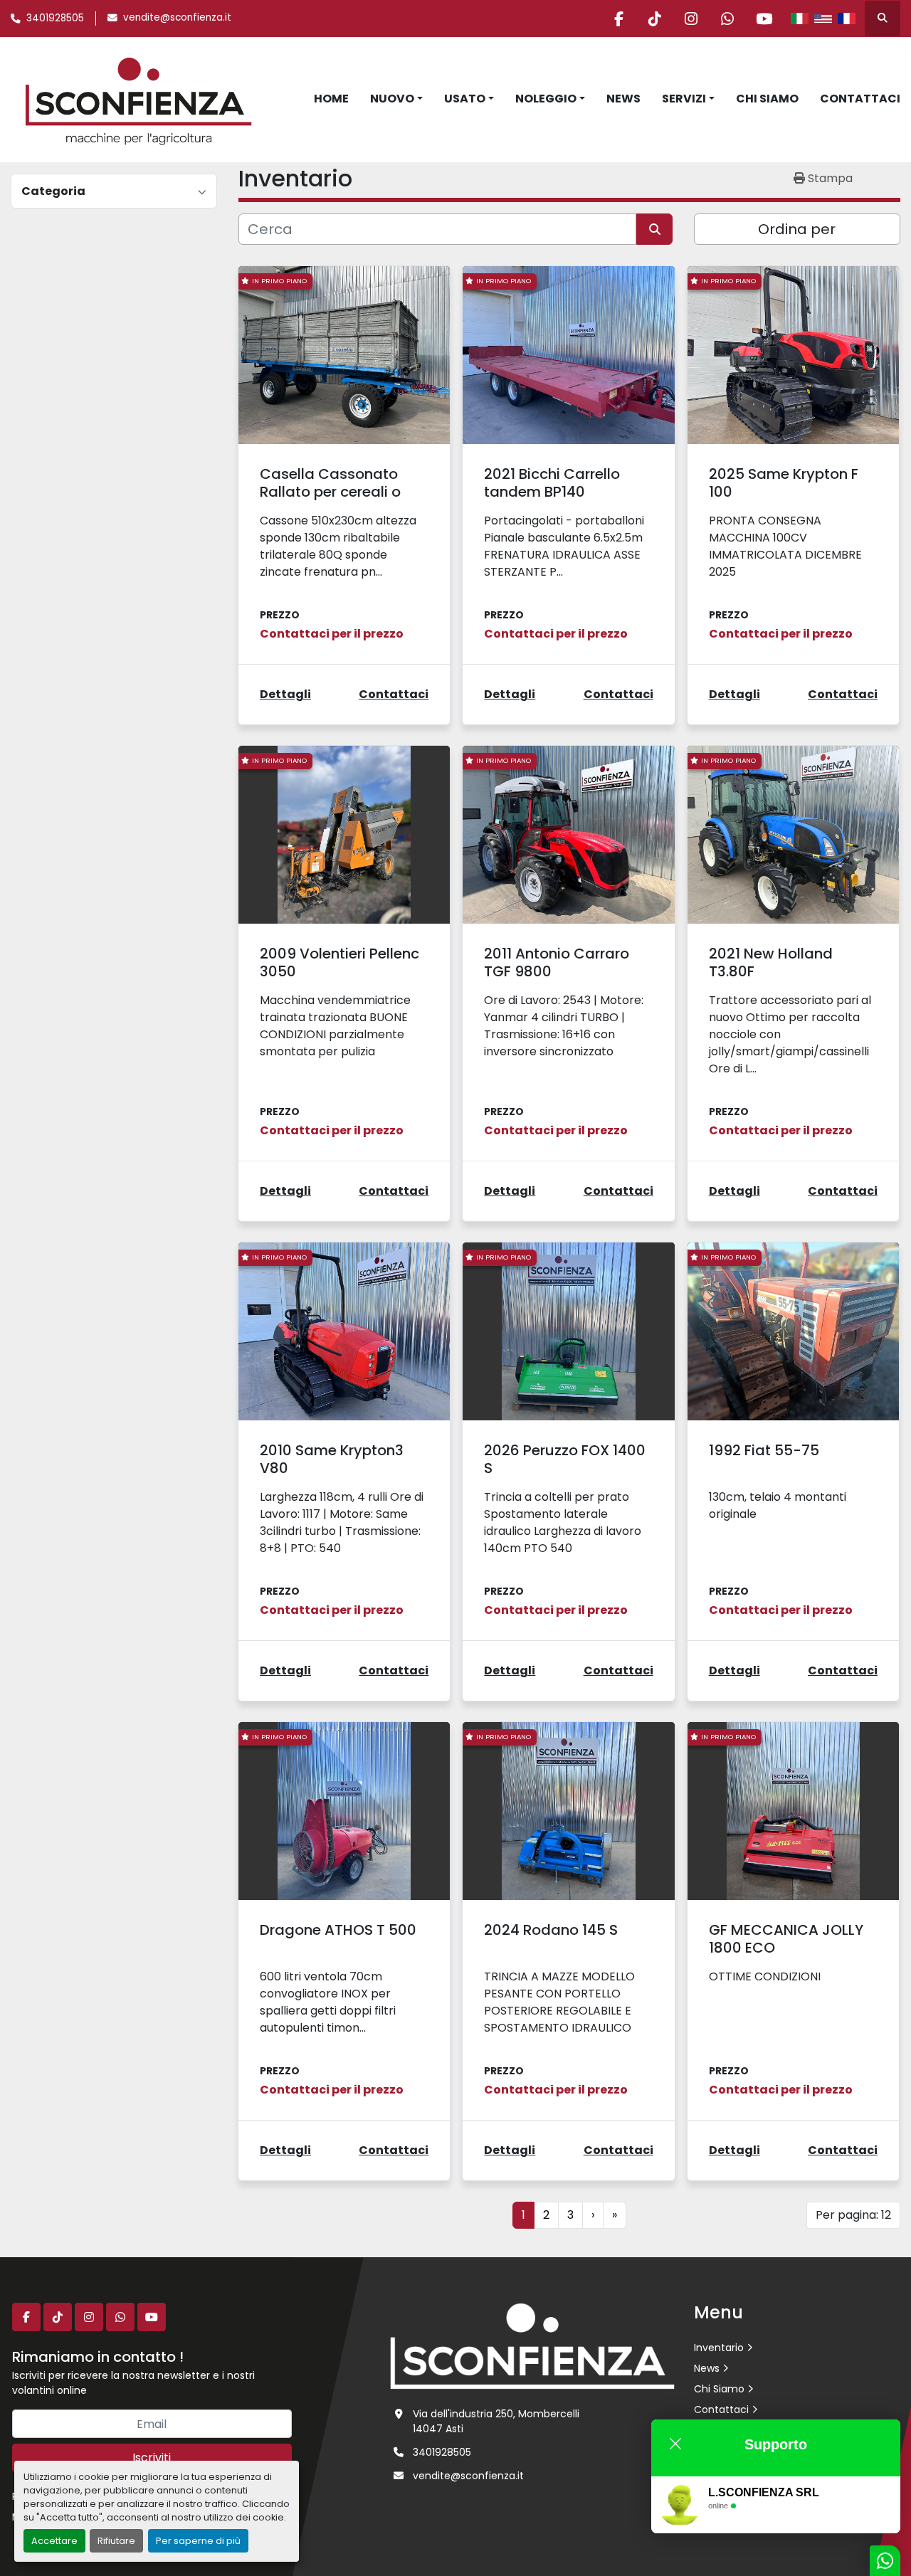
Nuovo (392, 99)
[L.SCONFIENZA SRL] (532, 2345)
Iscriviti (152, 2458)
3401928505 (55, 18)
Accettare (54, 2541)
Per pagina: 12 (853, 2215)
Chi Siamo (767, 99)
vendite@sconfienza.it (177, 17)
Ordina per (797, 229)
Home (331, 99)
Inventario (719, 2348)
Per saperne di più (198, 2541)
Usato (465, 99)
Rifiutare (116, 2541)
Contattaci (860, 99)
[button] (396, 99)
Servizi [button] (684, 99)
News (623, 99)
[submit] (654, 229)
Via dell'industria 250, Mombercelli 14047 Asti (496, 2421)
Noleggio (546, 99)
